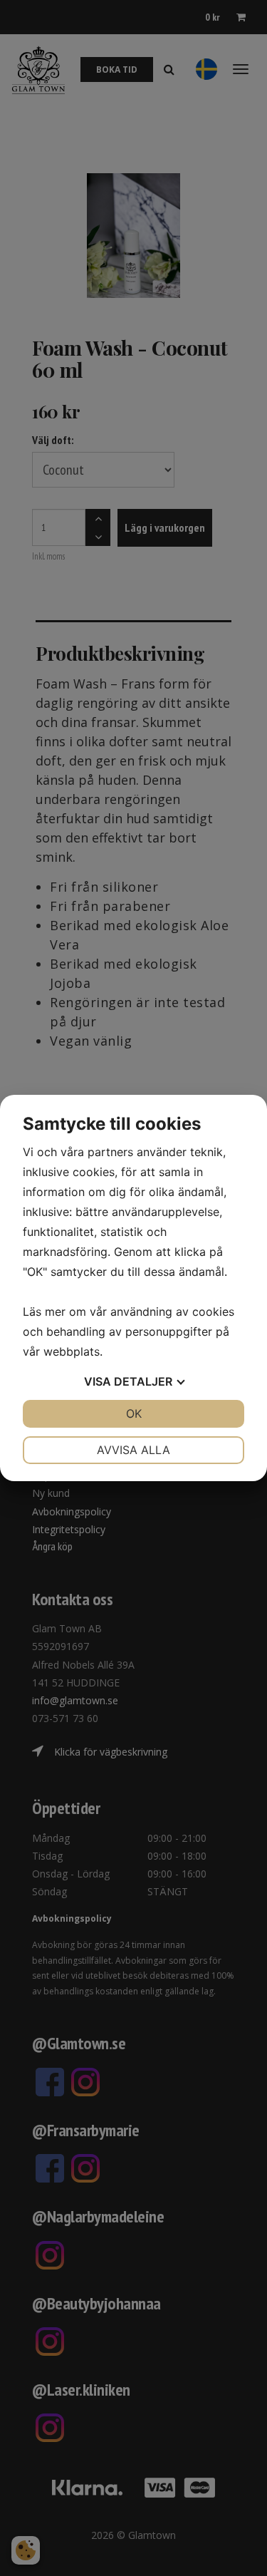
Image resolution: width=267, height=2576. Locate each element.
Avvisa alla (133, 1450)
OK (134, 1413)
